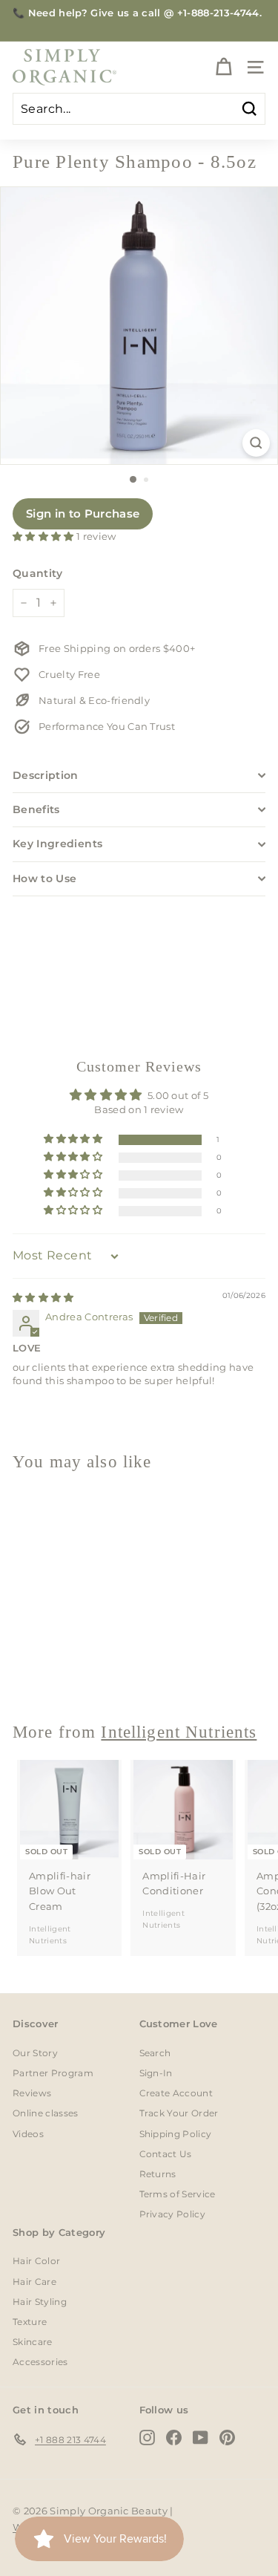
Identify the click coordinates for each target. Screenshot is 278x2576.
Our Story (35, 2053)
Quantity (38, 573)
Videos (28, 2134)
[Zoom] (256, 443)
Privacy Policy (173, 2214)
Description (46, 775)
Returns (158, 2174)
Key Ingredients (57, 844)
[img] (43, 1297)
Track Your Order (179, 2113)
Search (155, 2053)
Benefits (36, 809)
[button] (44, 536)
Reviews (32, 2093)
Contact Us (166, 2154)
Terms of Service (178, 2194)
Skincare (33, 2342)
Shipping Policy (176, 2134)
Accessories (40, 2362)
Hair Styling (40, 2302)
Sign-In (156, 2073)
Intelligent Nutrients (179, 1732)
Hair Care (34, 2282)
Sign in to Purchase (83, 513)
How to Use (45, 878)
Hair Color (36, 2261)
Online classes (46, 2113)
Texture (30, 2322)
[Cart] (224, 67)
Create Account (176, 2093)
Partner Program (53, 2073)
